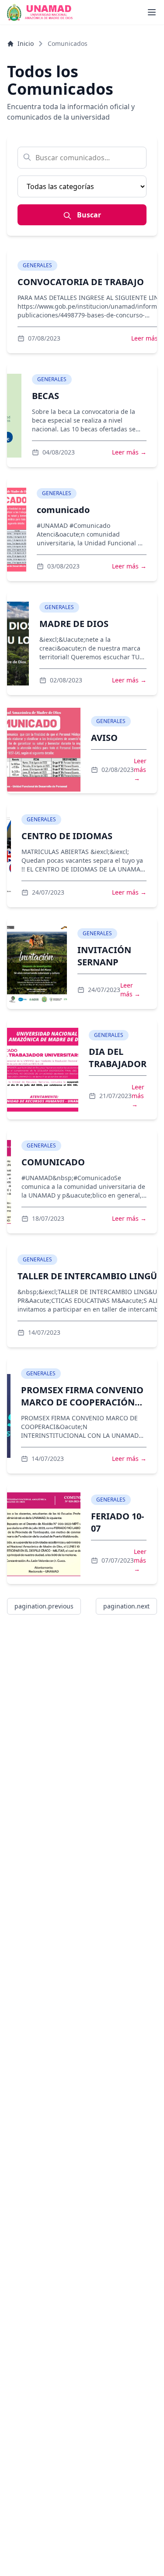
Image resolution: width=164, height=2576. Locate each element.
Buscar (88, 215)
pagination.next (126, 1606)
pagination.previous (44, 1606)
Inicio (26, 43)
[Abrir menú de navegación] (152, 12)
